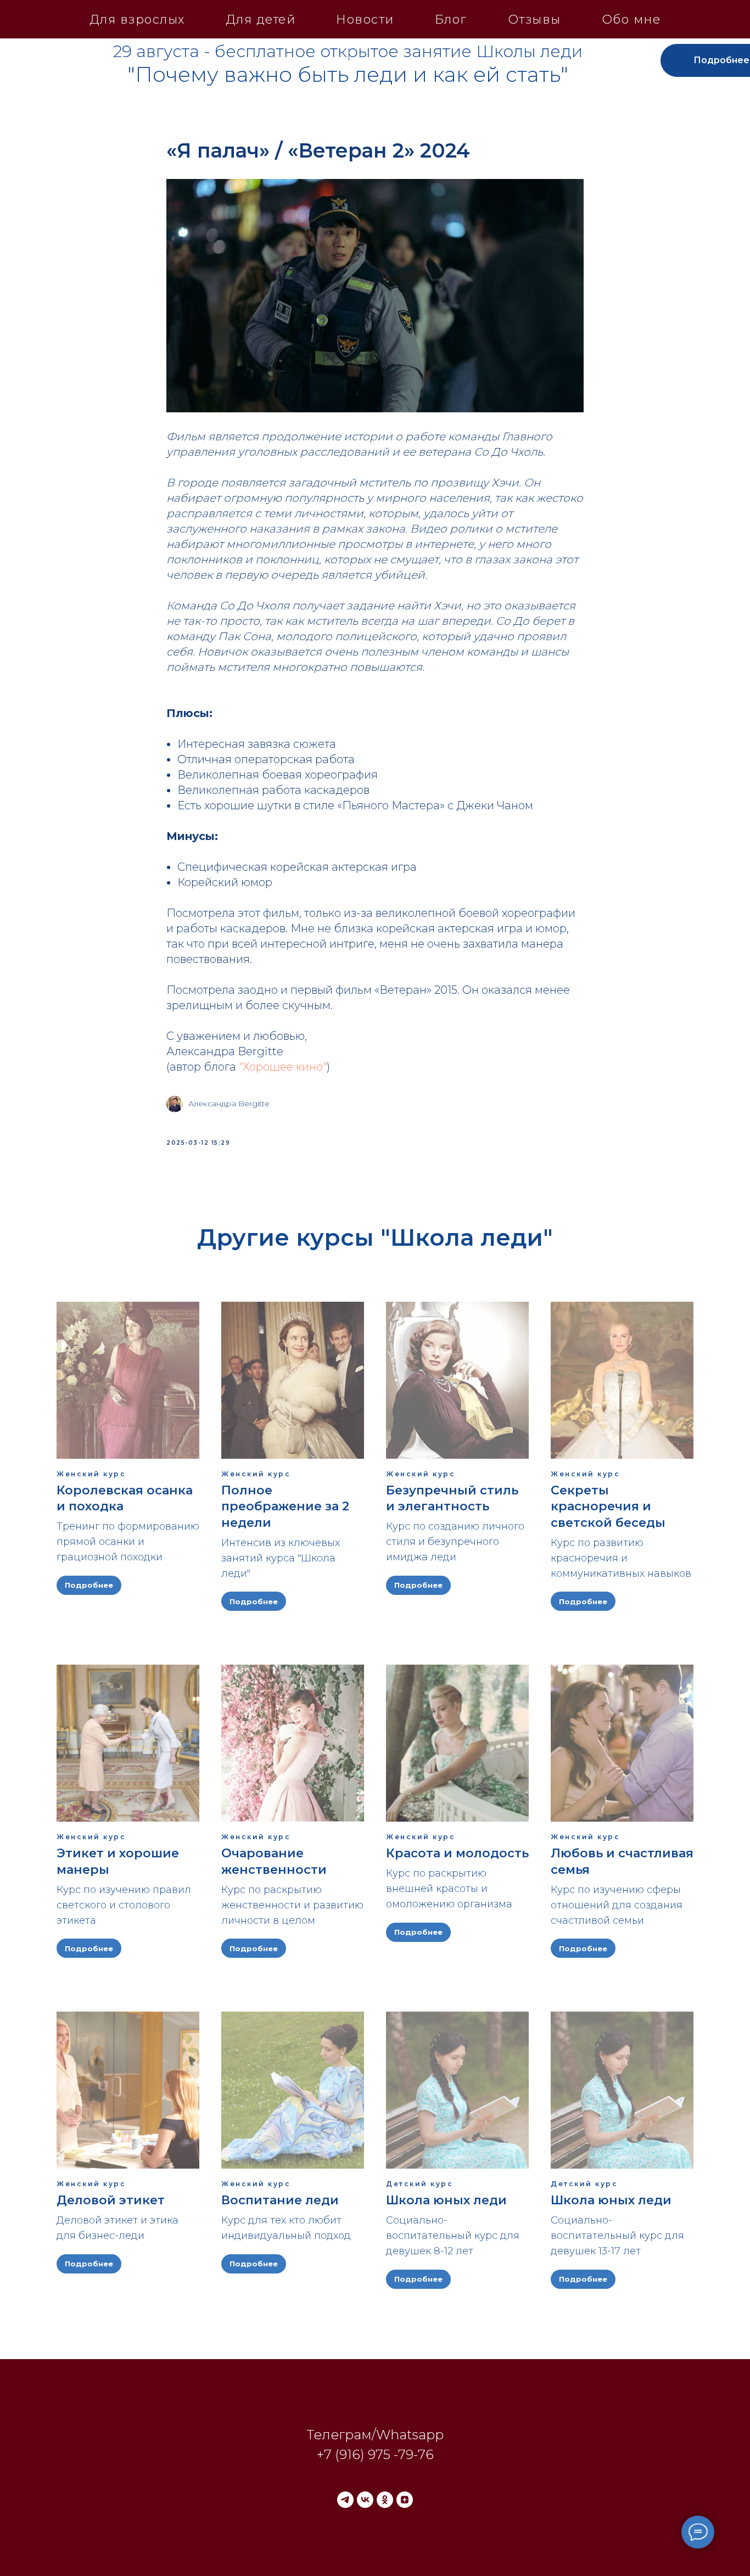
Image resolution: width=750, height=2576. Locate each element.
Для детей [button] (261, 19)
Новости (365, 19)
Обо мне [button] (631, 19)
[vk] (365, 2500)
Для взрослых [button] (137, 19)
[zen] (405, 2500)
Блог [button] (451, 19)
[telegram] (345, 2500)
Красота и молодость (457, 1853)
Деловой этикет (111, 2200)
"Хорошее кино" (283, 1067)
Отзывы (534, 19)
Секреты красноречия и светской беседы (608, 1507)
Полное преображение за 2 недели (285, 1507)
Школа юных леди (446, 2200)
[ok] (385, 2500)
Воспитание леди (280, 2200)
